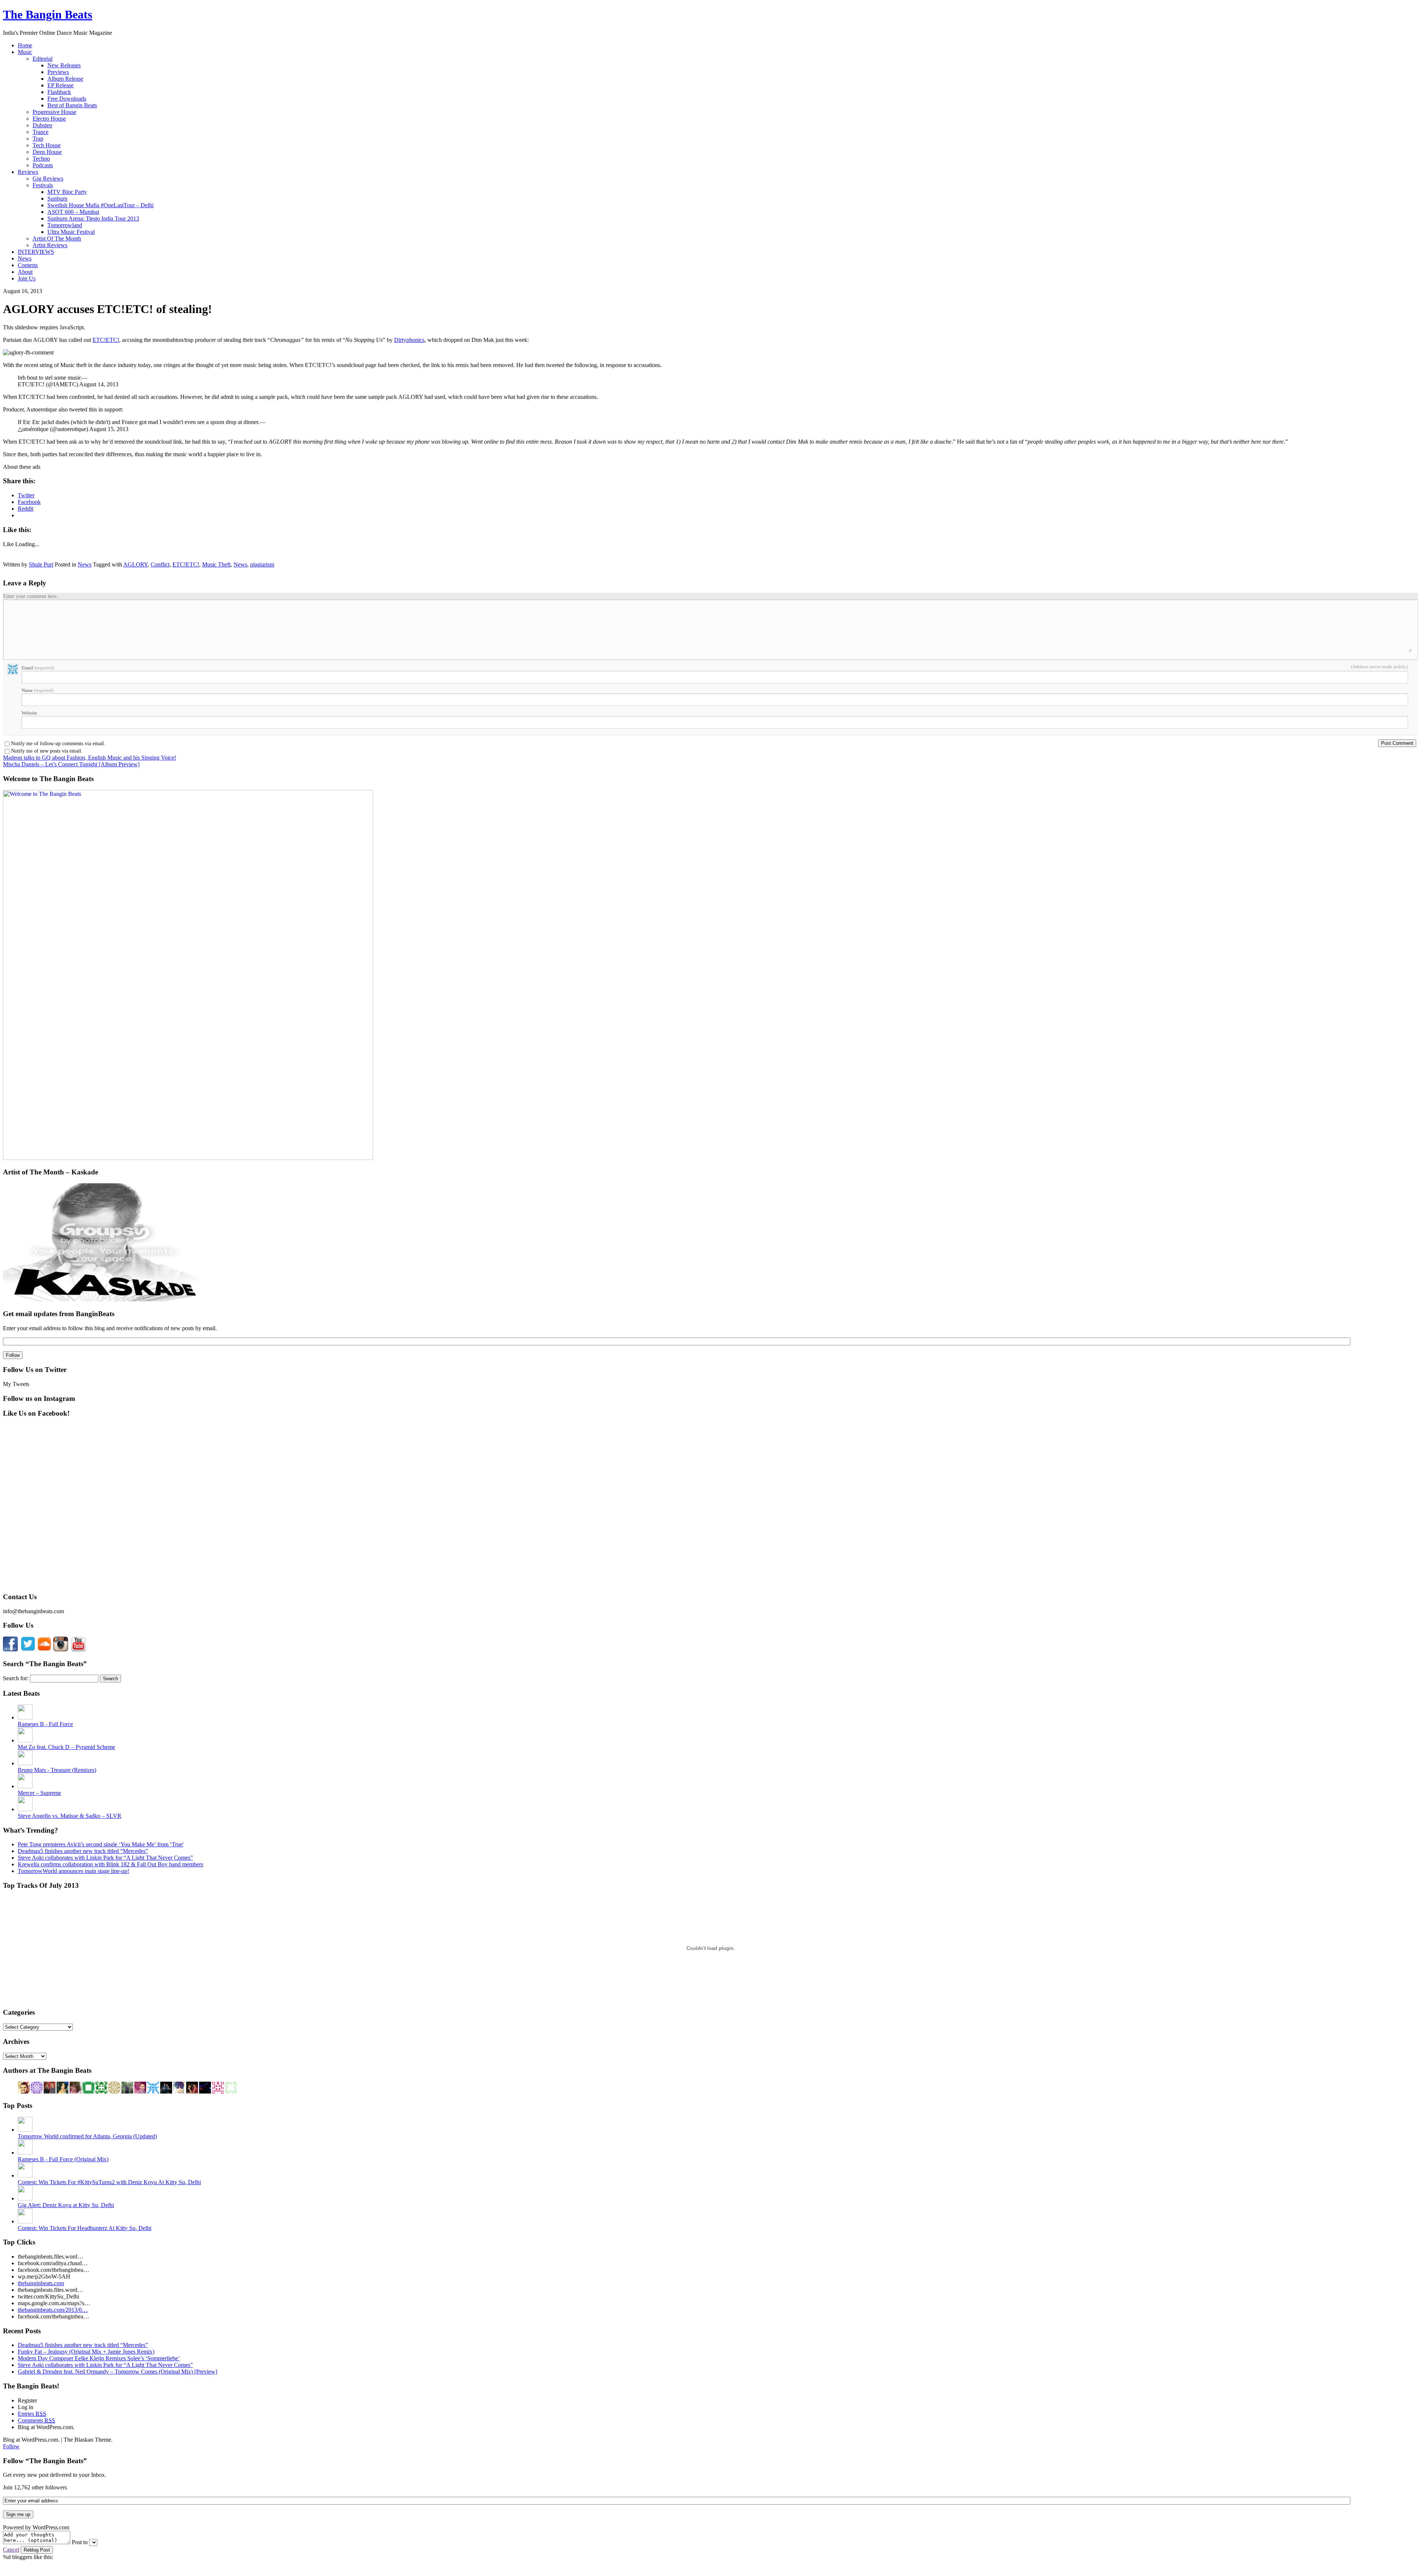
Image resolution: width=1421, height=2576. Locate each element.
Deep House (47, 152)
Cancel (11, 2550)
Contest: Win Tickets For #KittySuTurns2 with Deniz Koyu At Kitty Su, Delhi (109, 2182)
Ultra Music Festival (71, 232)
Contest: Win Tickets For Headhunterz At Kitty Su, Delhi (85, 2228)
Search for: (16, 1678)
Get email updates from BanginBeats (59, 1314)
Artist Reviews (50, 245)
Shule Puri (41, 564)
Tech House (47, 145)
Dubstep (42, 125)
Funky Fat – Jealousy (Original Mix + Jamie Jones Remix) (86, 2352)
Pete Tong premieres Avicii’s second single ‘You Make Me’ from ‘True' (101, 1844)
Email (38, 668)
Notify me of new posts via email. (47, 751)
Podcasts (43, 165)
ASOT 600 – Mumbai (73, 212)
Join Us (27, 278)
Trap (38, 139)
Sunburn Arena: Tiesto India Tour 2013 (93, 218)
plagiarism (262, 564)
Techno (41, 159)
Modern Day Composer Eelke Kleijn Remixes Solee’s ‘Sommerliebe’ (99, 2358)
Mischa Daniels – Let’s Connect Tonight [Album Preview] (71, 764)
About (25, 272)
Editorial (43, 59)
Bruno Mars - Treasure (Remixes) (57, 1770)
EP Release (61, 85)
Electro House (49, 119)
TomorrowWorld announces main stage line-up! (73, 1871)
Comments (36, 2420)
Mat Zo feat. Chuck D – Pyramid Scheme (66, 1747)
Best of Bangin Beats (72, 105)
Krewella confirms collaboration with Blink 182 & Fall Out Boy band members (110, 1864)
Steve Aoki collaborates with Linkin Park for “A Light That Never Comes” (105, 1858)
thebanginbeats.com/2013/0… (53, 2310)
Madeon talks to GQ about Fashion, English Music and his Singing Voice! (90, 758)
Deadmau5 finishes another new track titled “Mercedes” (83, 1851)
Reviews (28, 172)
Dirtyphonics (409, 340)
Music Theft (216, 564)
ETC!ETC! (106, 340)
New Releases (64, 65)
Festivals (43, 185)
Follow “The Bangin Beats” (45, 2461)
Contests (28, 265)
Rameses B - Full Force (45, 1724)
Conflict (160, 564)
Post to (80, 2542)
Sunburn (57, 199)
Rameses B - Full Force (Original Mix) (63, 2159)
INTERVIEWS (36, 252)
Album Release (65, 79)
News (25, 258)
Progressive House (54, 112)
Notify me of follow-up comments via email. (58, 744)
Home (25, 45)
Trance (41, 132)
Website (29, 713)
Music (25, 52)
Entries (32, 2414)
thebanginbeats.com (41, 2283)
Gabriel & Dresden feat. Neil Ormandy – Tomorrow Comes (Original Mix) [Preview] (117, 2372)
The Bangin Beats (48, 14)
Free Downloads (67, 99)
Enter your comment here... (32, 596)
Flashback (59, 92)
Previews (58, 72)
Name (38, 690)
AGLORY (135, 564)
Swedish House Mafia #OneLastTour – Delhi (100, 205)
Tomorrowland (65, 225)
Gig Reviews (48, 179)
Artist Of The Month (57, 238)
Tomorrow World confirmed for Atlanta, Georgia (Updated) (87, 2136)
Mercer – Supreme (39, 1793)
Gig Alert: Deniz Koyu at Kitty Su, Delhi (66, 2205)
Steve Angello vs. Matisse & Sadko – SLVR (70, 1816)
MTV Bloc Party (67, 192)
